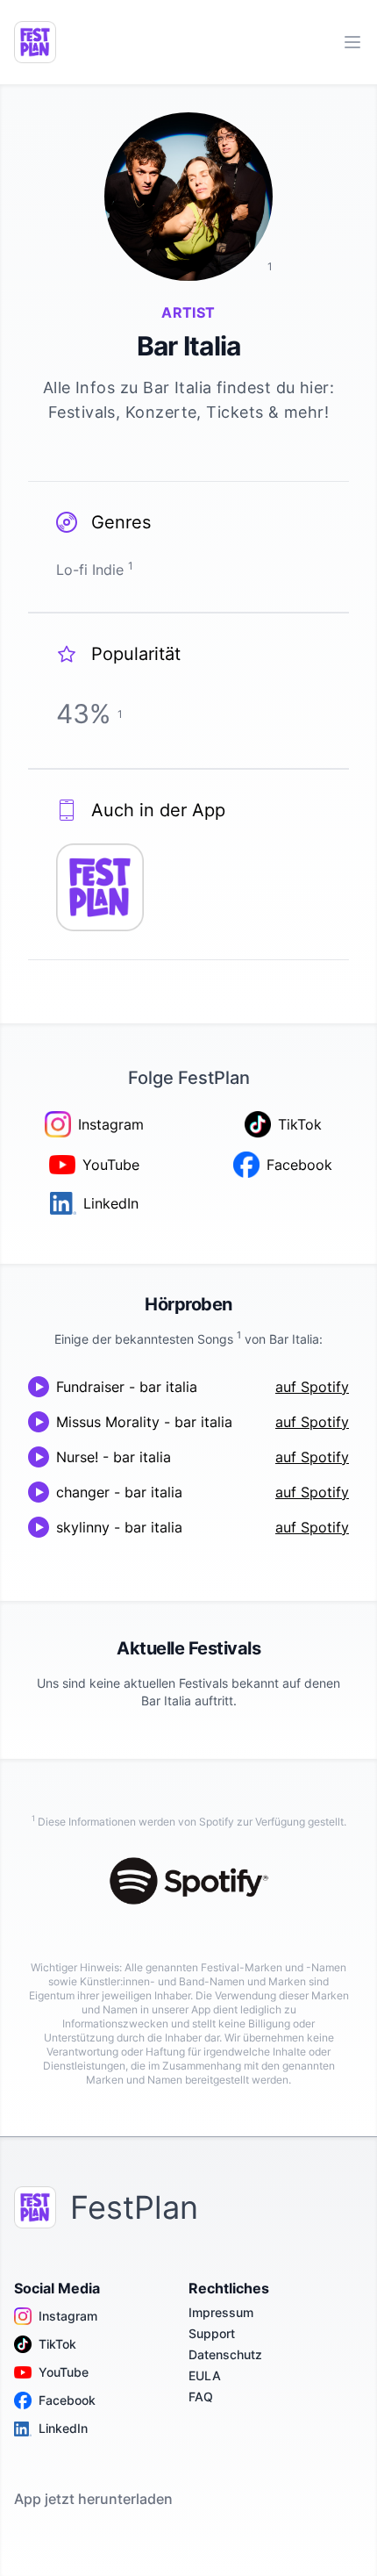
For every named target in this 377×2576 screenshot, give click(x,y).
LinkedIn (63, 2428)
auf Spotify (312, 1387)
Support (212, 2333)
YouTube (64, 2372)
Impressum (221, 2312)
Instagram (68, 2316)
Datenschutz (225, 2354)
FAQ (201, 2397)
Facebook (67, 2400)
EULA (205, 2375)
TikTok (57, 2344)
